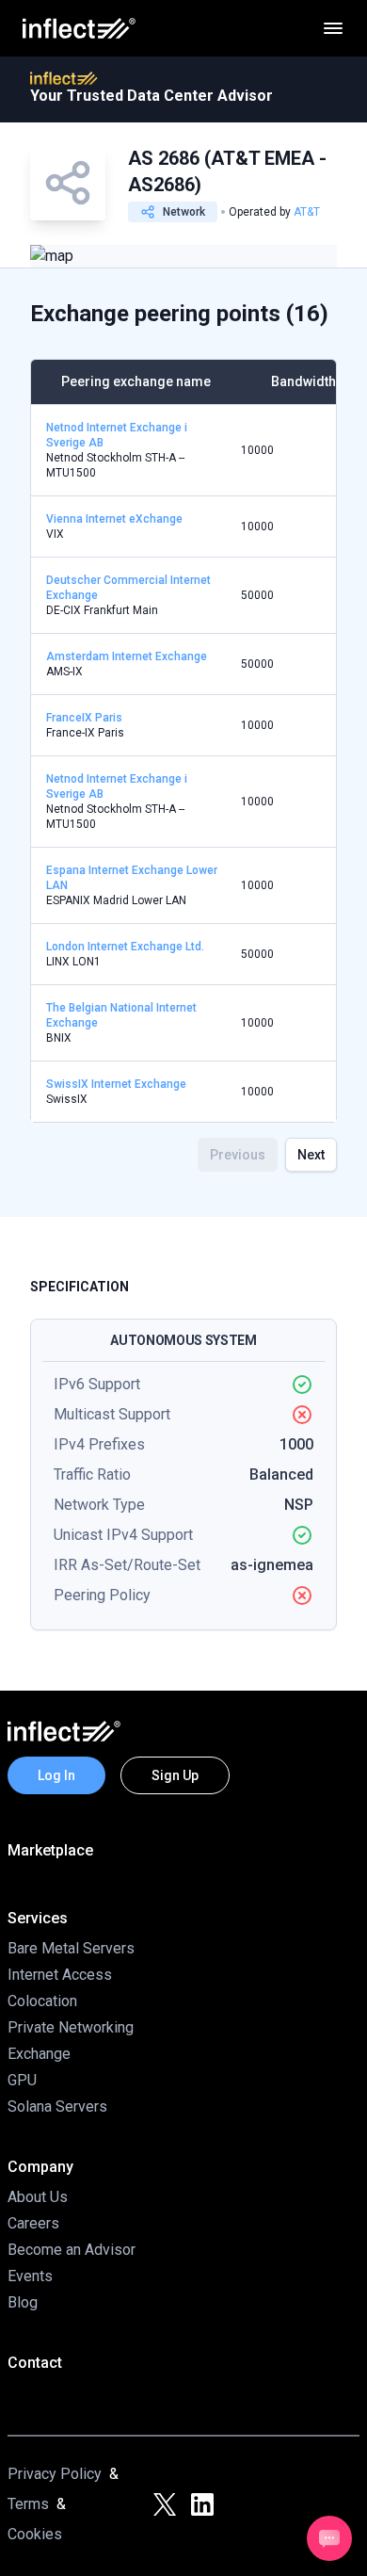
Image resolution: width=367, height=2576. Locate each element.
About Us (38, 2197)
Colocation (42, 2001)
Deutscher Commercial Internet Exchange (128, 588)
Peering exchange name (136, 381)
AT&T (307, 212)
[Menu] (333, 28)
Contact (35, 2363)
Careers (33, 2223)
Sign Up (175, 1775)
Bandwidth (303, 381)
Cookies (35, 2534)
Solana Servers (57, 2106)
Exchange (39, 2054)
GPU (22, 2080)
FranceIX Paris (84, 718)
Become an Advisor (72, 2250)
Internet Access (60, 1975)
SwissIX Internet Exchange (116, 1084)
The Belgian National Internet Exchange (121, 1015)
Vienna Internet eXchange (114, 519)
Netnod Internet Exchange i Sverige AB (117, 435)
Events (30, 2276)
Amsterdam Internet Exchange (127, 656)
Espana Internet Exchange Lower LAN (132, 878)
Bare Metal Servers (71, 1948)
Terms (28, 2504)
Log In (56, 1775)
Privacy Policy (55, 2474)
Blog (23, 2302)
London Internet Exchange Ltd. (125, 947)
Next (311, 1155)
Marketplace (50, 1850)
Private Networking (71, 2027)
